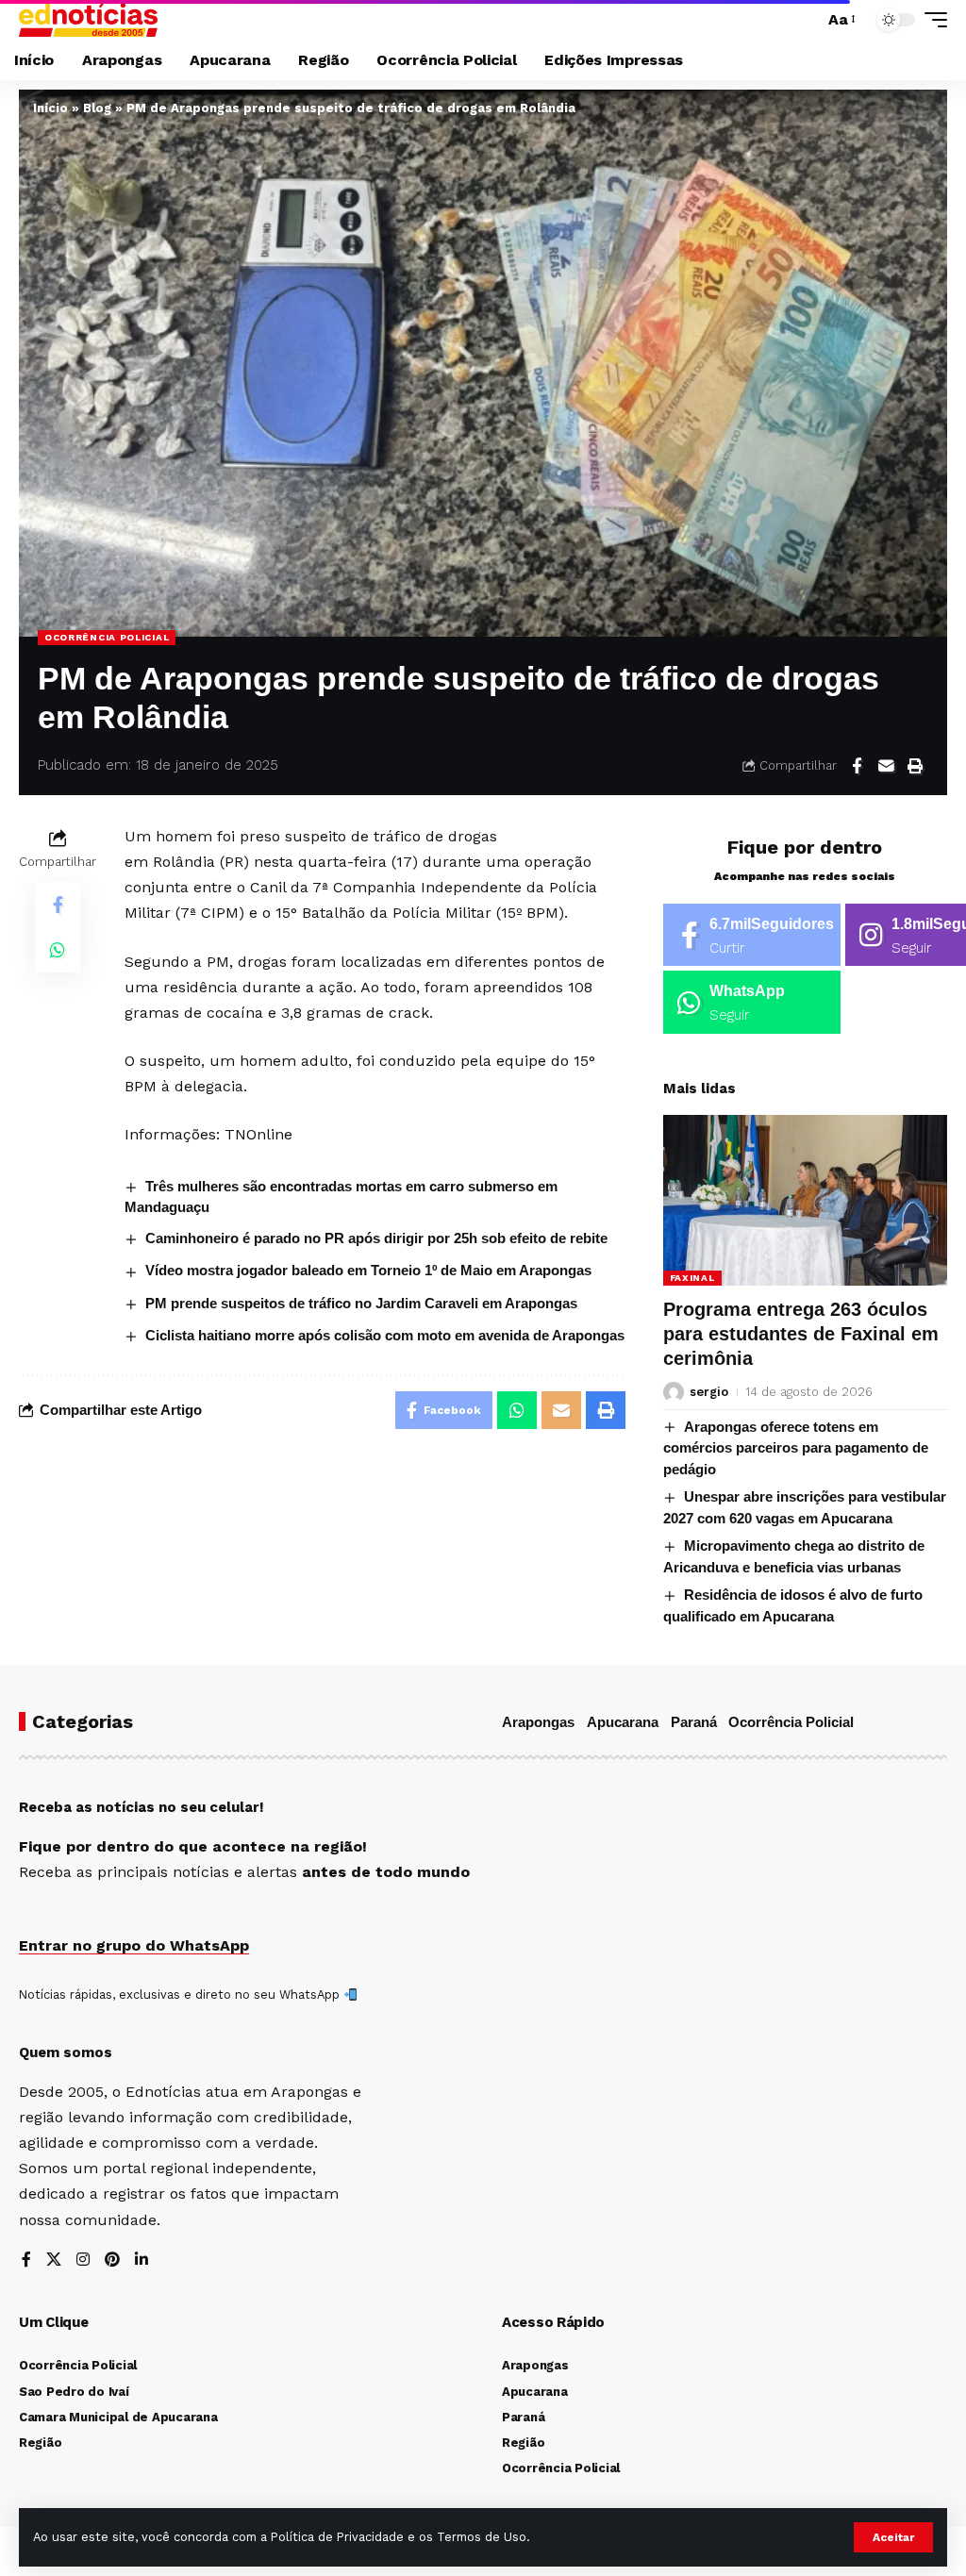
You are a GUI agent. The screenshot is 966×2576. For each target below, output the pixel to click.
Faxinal (692, 1278)
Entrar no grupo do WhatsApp (134, 1945)
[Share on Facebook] (857, 766)
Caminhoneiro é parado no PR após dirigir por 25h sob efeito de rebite (376, 1238)
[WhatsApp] (752, 1002)
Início (50, 108)
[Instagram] (83, 2260)
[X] (54, 2260)
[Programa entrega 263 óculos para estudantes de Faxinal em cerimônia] (805, 1200)
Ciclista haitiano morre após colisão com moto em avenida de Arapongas (385, 1335)
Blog (97, 108)
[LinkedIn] (142, 2260)
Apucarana (623, 1722)
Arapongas (538, 1722)
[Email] (886, 766)
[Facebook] (752, 935)
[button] (893, 2537)
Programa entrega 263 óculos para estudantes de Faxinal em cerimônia (801, 1334)
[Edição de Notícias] (88, 20)
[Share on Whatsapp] (58, 950)
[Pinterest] (112, 2260)
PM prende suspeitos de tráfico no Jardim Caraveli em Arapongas (361, 1303)
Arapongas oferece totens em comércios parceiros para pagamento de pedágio (796, 1448)
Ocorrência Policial (107, 637)
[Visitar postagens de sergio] (674, 1392)
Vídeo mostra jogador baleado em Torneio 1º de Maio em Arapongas (368, 1270)
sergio (709, 1392)
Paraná (694, 1722)
